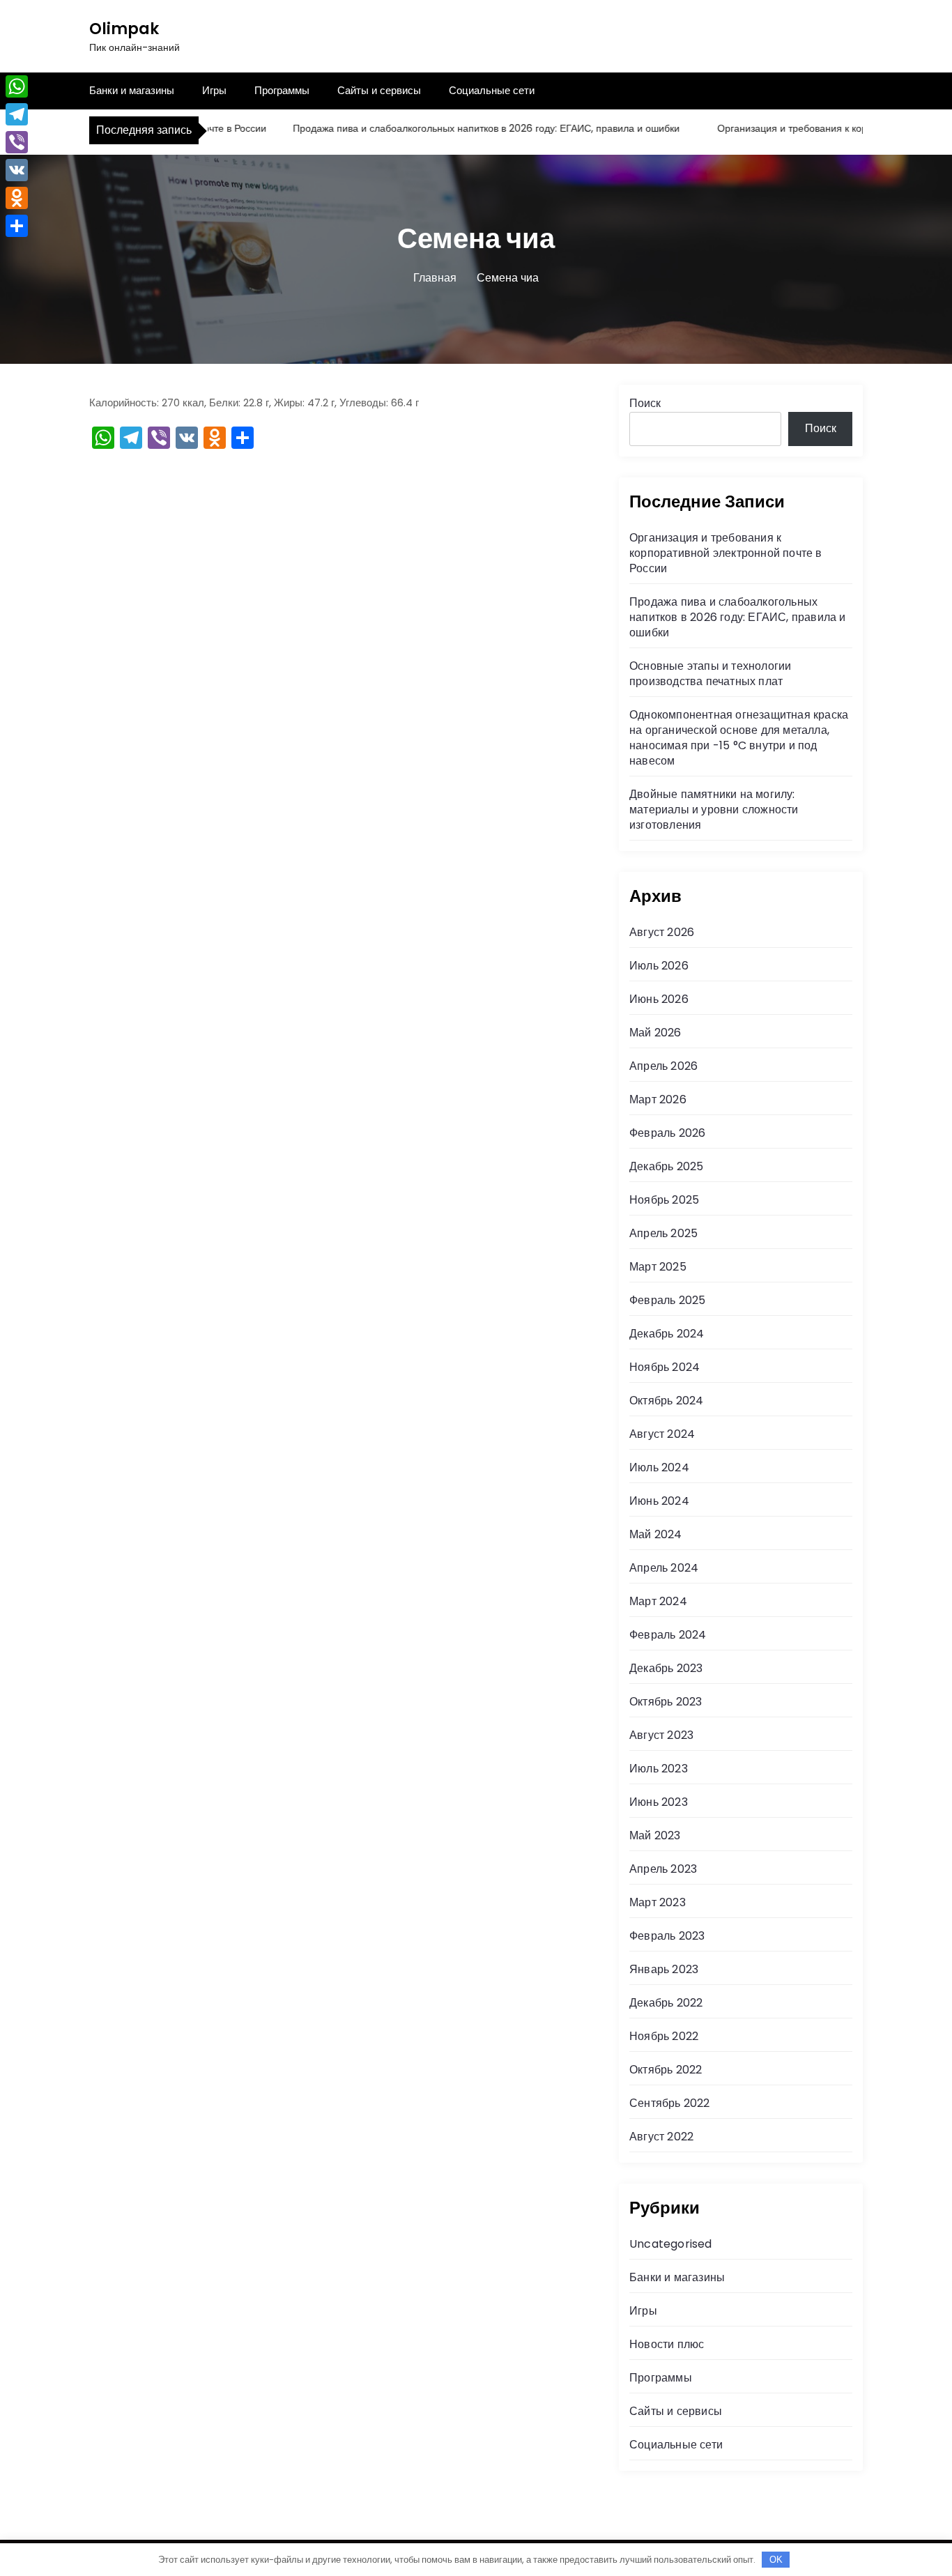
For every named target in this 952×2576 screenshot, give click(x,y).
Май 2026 (655, 1033)
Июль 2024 (659, 1467)
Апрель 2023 (663, 1869)
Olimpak (124, 29)
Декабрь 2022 (666, 2003)
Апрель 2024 (664, 1568)
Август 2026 (662, 932)
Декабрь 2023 (666, 1668)
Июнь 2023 (659, 1802)
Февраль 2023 (667, 1936)
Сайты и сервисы (379, 90)
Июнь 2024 (659, 1501)
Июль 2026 (659, 966)
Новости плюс (667, 2344)
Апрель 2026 (663, 1066)
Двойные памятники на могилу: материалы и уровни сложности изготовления (714, 810)
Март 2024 (658, 1601)
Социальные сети (492, 90)
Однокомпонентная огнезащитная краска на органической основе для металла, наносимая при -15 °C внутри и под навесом (739, 738)
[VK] (17, 170)
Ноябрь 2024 (665, 1367)
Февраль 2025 (667, 1300)
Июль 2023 (659, 1769)
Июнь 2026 (659, 999)
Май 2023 (655, 1835)
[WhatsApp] (17, 86)
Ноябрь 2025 (664, 1200)
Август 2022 (661, 2137)
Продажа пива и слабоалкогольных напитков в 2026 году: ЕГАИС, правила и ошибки (458, 128)
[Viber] (17, 142)
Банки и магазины (132, 90)
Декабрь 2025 (666, 1166)
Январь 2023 (664, 1969)
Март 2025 (658, 1267)
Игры (214, 90)
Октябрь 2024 (666, 1401)
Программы (282, 90)
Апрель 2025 (663, 1233)
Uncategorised (671, 2244)
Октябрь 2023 (666, 1702)
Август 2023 (661, 1735)
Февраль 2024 (668, 1635)
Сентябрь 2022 (670, 2103)
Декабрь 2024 (667, 1334)
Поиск (645, 403)
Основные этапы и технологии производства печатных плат (710, 674)
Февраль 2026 (667, 1133)
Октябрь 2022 (666, 2070)
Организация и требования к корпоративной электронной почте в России (726, 553)
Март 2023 (658, 1902)
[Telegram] (17, 114)
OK (776, 2560)
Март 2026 (658, 1099)
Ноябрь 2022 (664, 2036)
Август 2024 (662, 1434)
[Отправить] (17, 226)
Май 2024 (656, 1534)
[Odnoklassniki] (17, 198)
